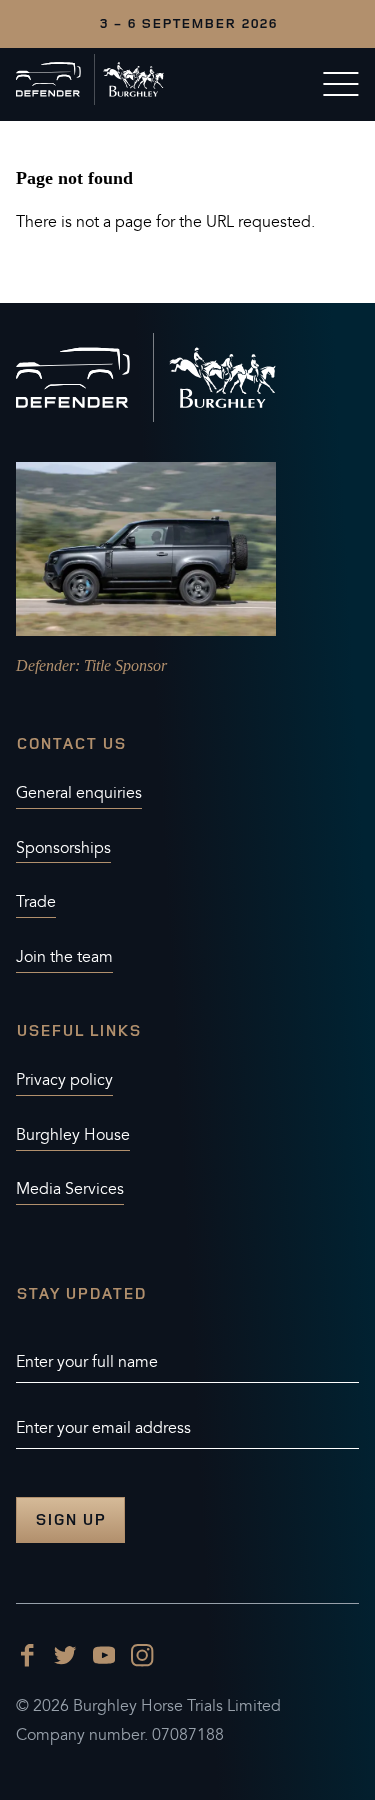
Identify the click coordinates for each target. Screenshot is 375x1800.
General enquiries (79, 793)
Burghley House (73, 1135)
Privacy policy (64, 1080)
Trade (36, 902)
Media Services (70, 1189)
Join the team (64, 957)
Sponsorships (63, 848)
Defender (45, 665)
